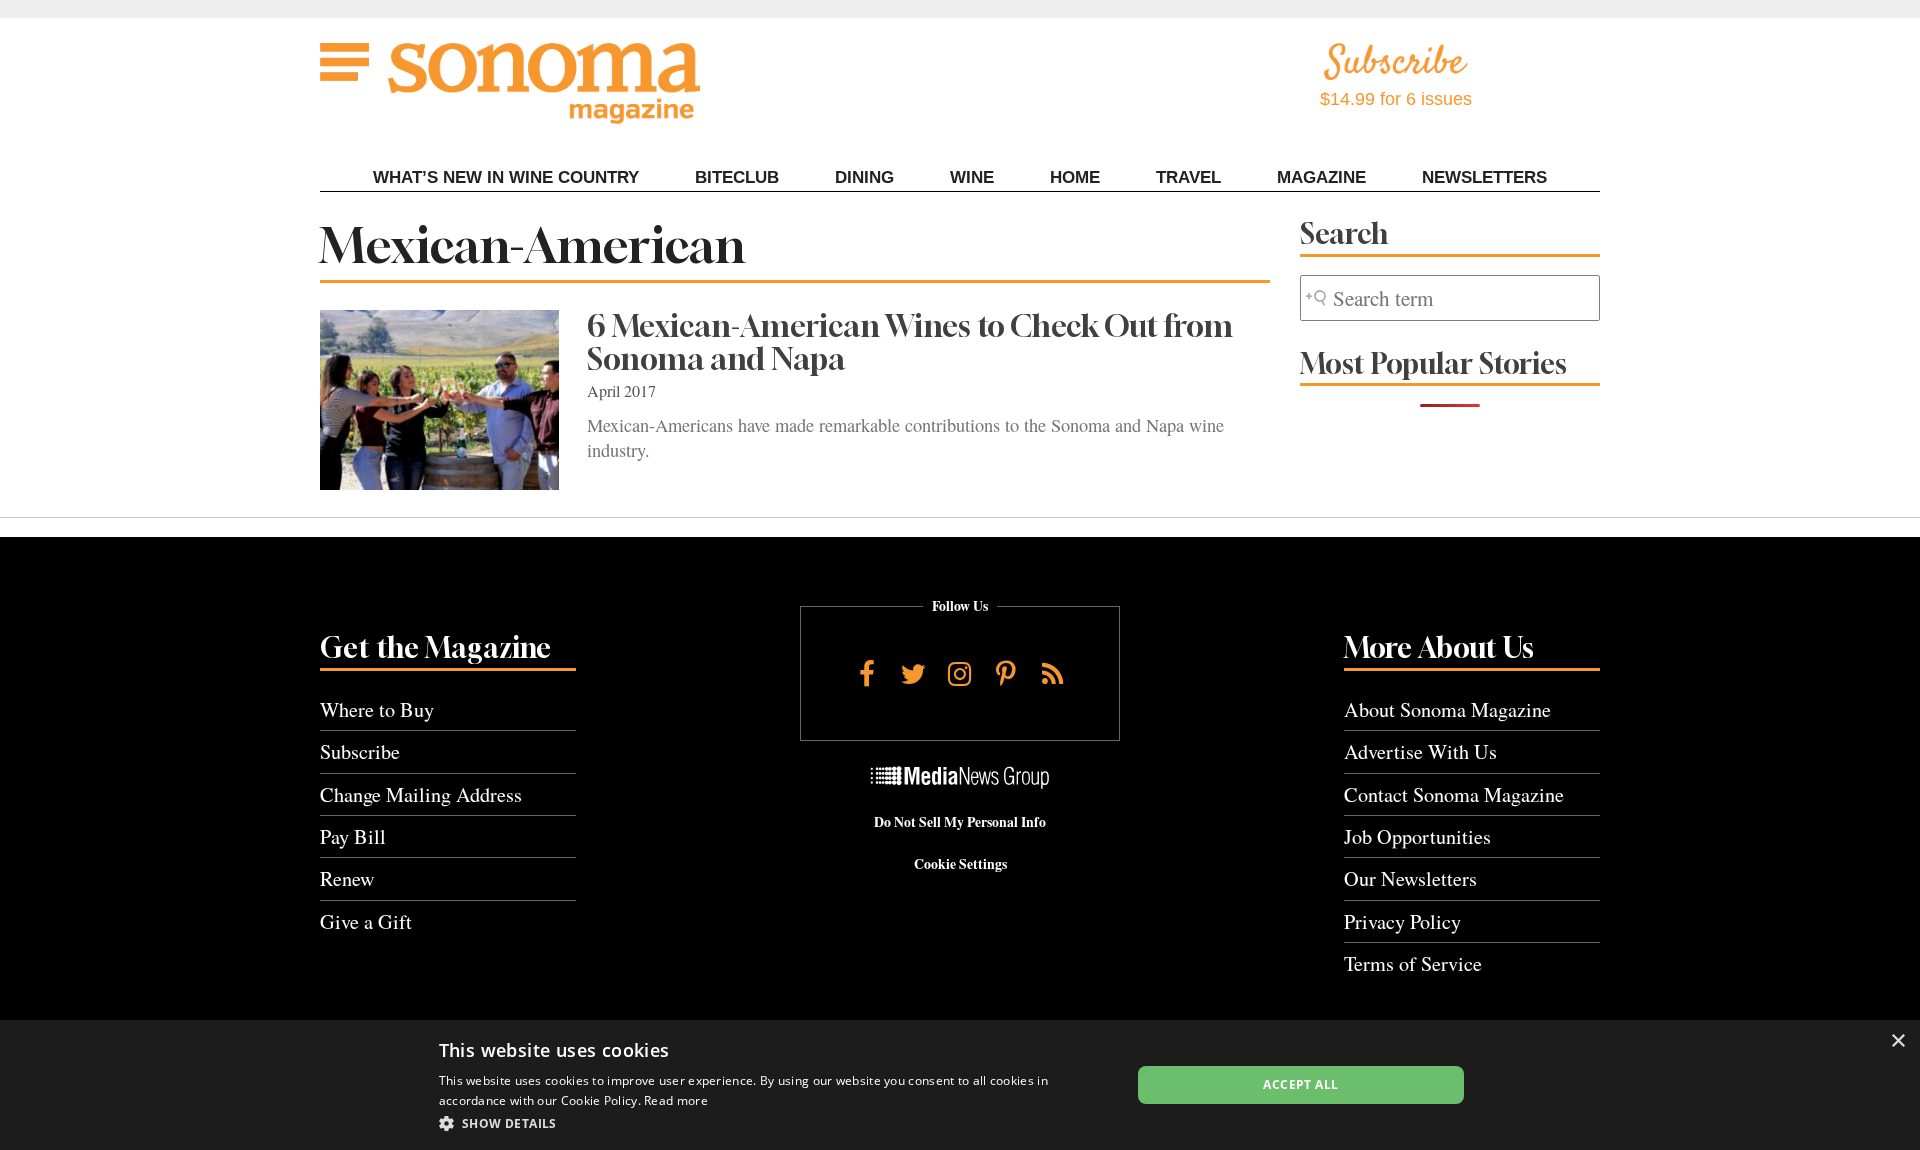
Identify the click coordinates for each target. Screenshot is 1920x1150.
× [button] (1897, 1041)
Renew (347, 878)
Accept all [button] (1300, 1084)
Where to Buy (377, 709)
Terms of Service (1413, 963)
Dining (864, 177)
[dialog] (960, 1085)
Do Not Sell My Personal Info (960, 822)
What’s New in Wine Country (506, 177)
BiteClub (737, 177)
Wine (972, 177)
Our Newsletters (1410, 878)
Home (1075, 177)
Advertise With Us (1420, 751)
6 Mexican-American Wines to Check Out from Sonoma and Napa (910, 342)
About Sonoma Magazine (1447, 709)
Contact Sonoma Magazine (1454, 794)
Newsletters (1484, 177)
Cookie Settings (960, 864)
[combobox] (1450, 298)
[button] (774, 1123)
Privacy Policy (1402, 921)
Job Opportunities (1417, 836)
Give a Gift (366, 921)
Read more (676, 1100)
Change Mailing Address (421, 794)
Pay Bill (353, 836)
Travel (1188, 177)
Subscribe (360, 751)
